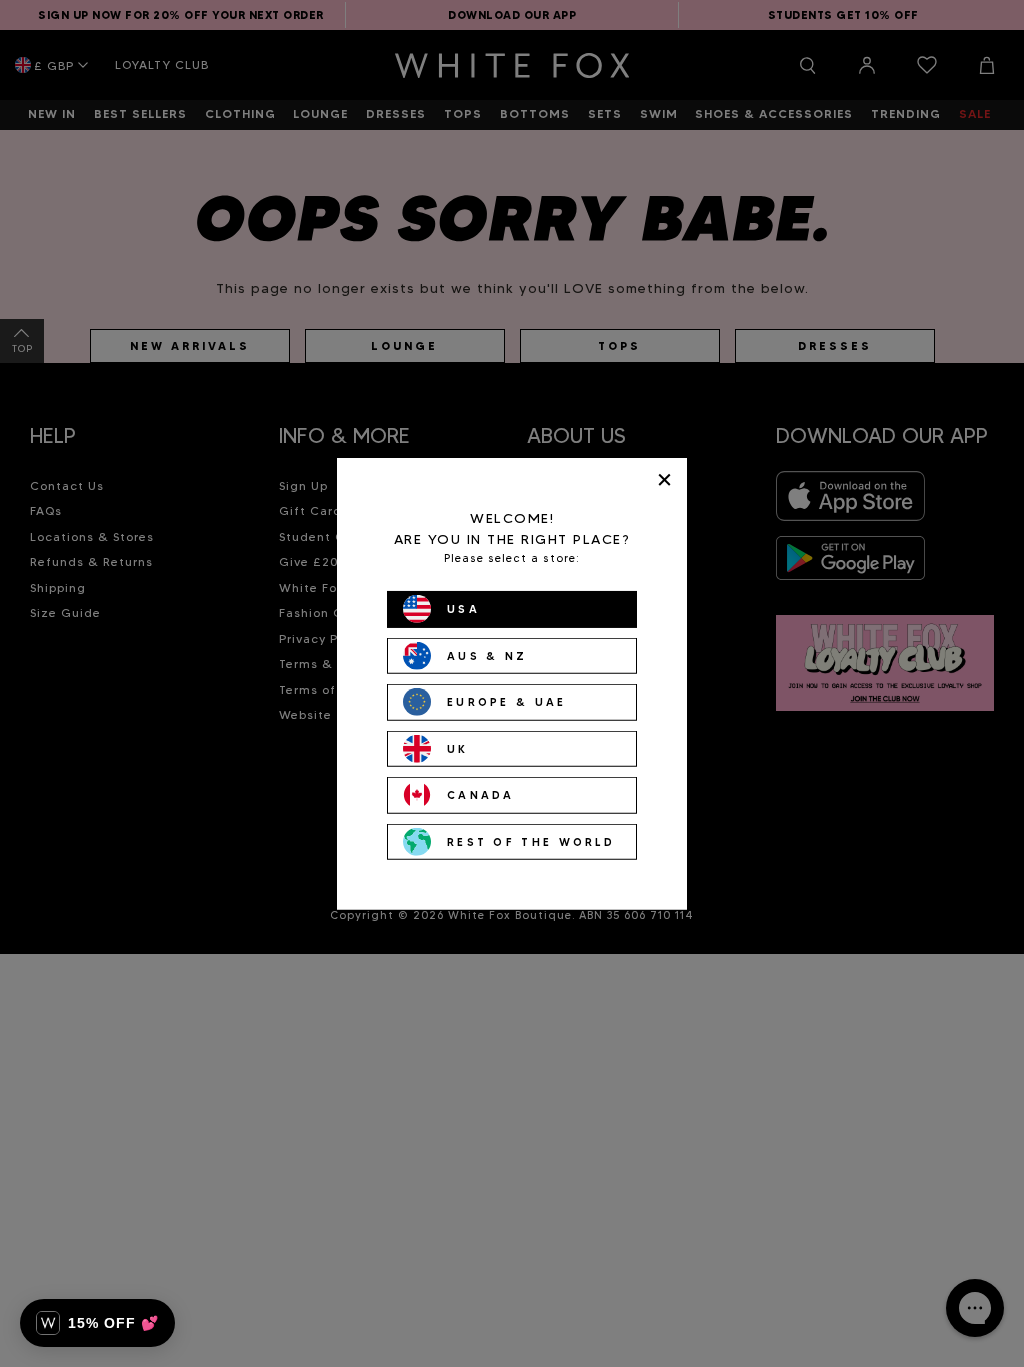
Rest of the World (531, 841)
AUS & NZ (487, 655)
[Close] (664, 479)
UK (458, 748)
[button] (97, 1323)
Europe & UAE (507, 702)
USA (463, 609)
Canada (481, 795)
